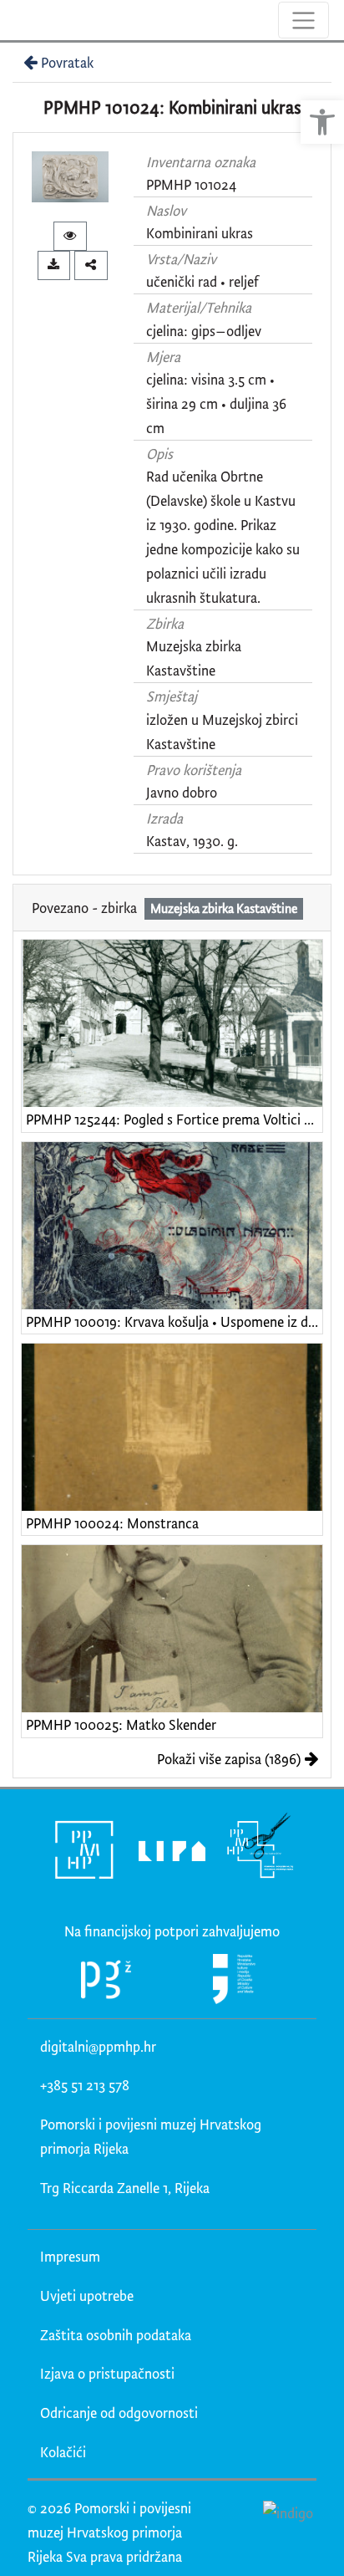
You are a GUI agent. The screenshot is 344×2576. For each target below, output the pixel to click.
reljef (244, 281)
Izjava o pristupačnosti (107, 2373)
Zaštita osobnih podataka (116, 2335)
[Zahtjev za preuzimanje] (54, 265)
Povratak (67, 62)
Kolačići (63, 2452)
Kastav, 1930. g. (192, 841)
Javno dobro (182, 792)
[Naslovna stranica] (15, 20)
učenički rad (182, 281)
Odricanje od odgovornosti (119, 2413)
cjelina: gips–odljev (204, 331)
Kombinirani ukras (200, 233)
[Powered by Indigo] (288, 2512)
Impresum (70, 2256)
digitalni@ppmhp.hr (98, 2046)
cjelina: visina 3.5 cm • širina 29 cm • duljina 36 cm (216, 403)
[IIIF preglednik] (70, 236)
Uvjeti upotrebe (87, 2295)
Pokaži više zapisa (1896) (229, 1759)
